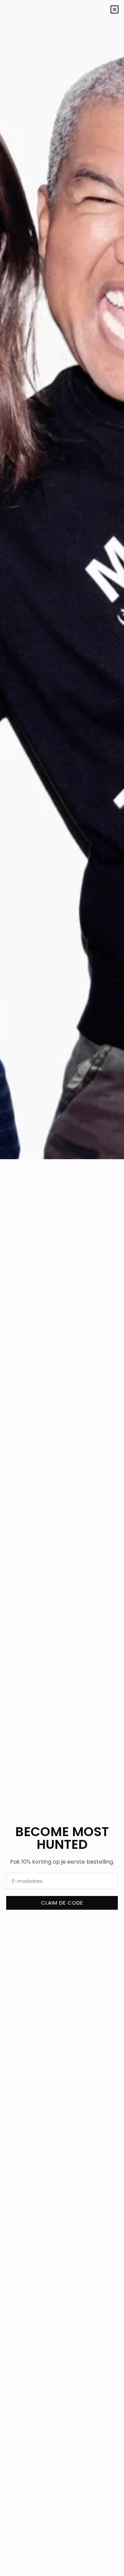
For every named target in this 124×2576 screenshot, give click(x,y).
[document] (62, 1288)
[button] (115, 9)
